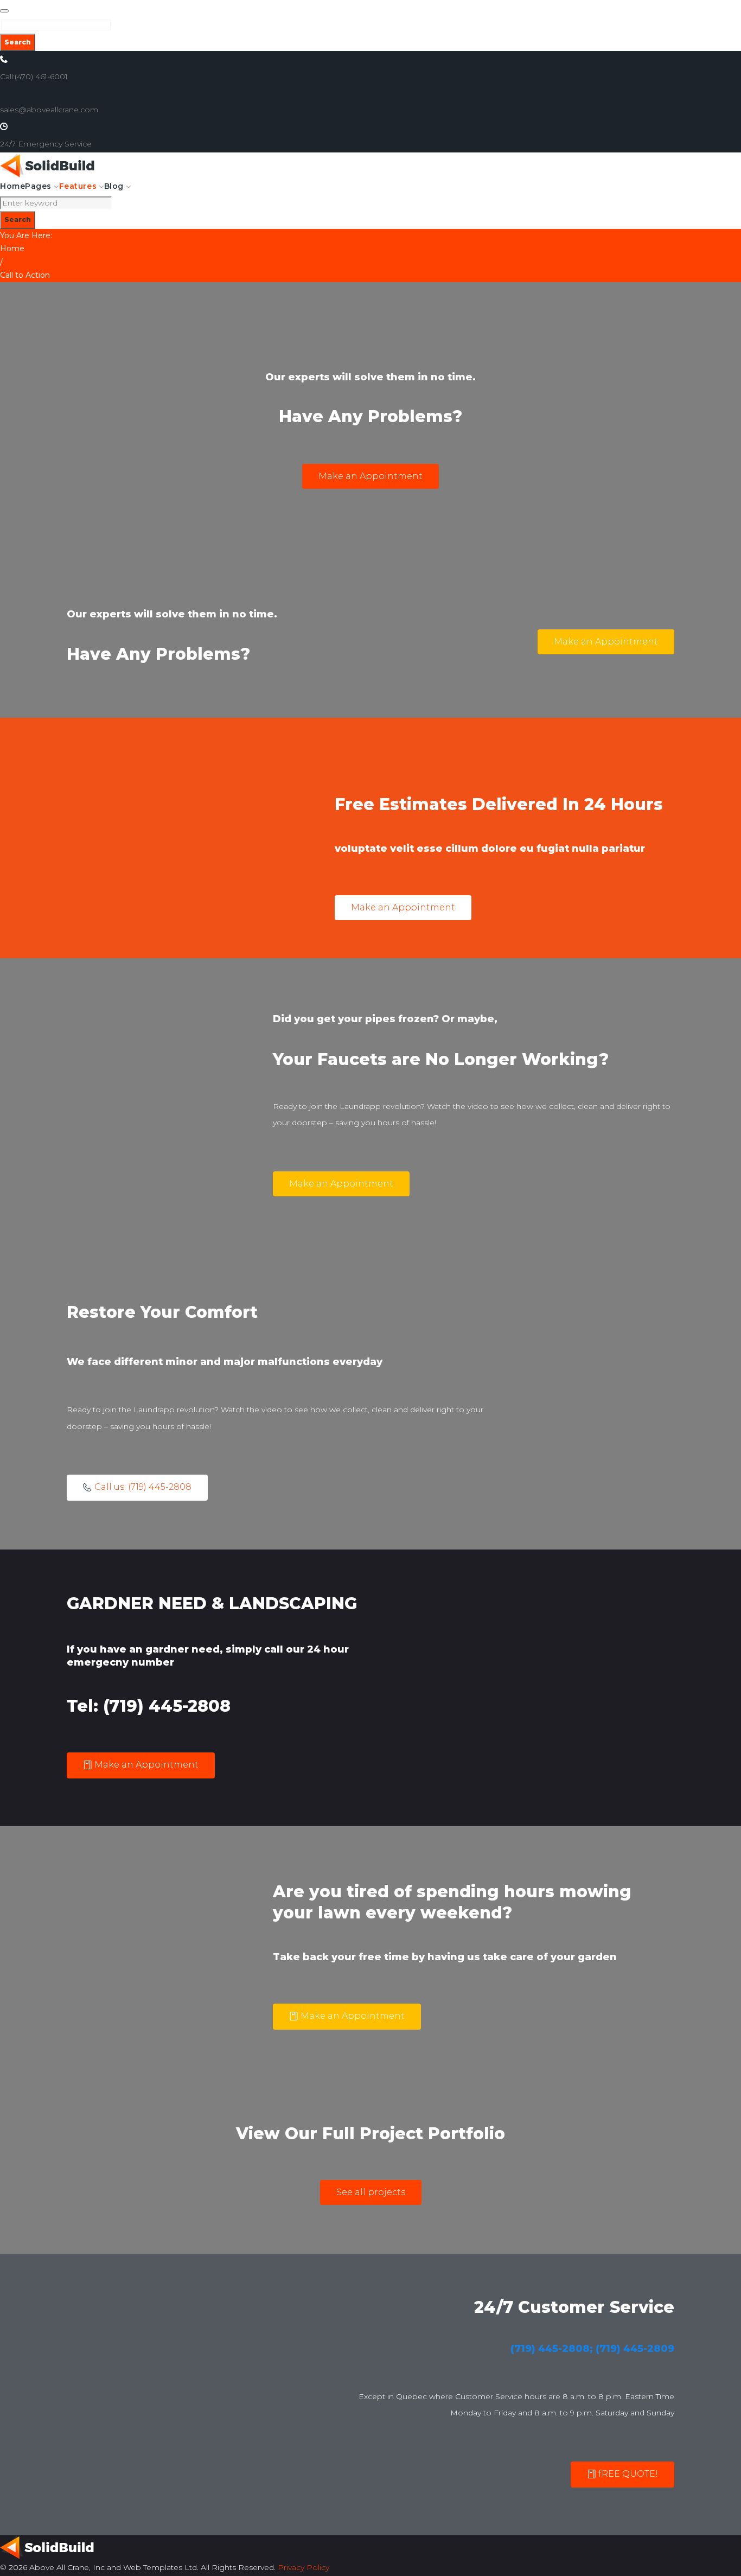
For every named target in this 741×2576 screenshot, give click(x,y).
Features (78, 186)
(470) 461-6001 (41, 76)
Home (12, 186)
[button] (370, 476)
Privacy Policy (304, 2567)
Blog (114, 186)
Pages (38, 186)
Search (18, 42)
